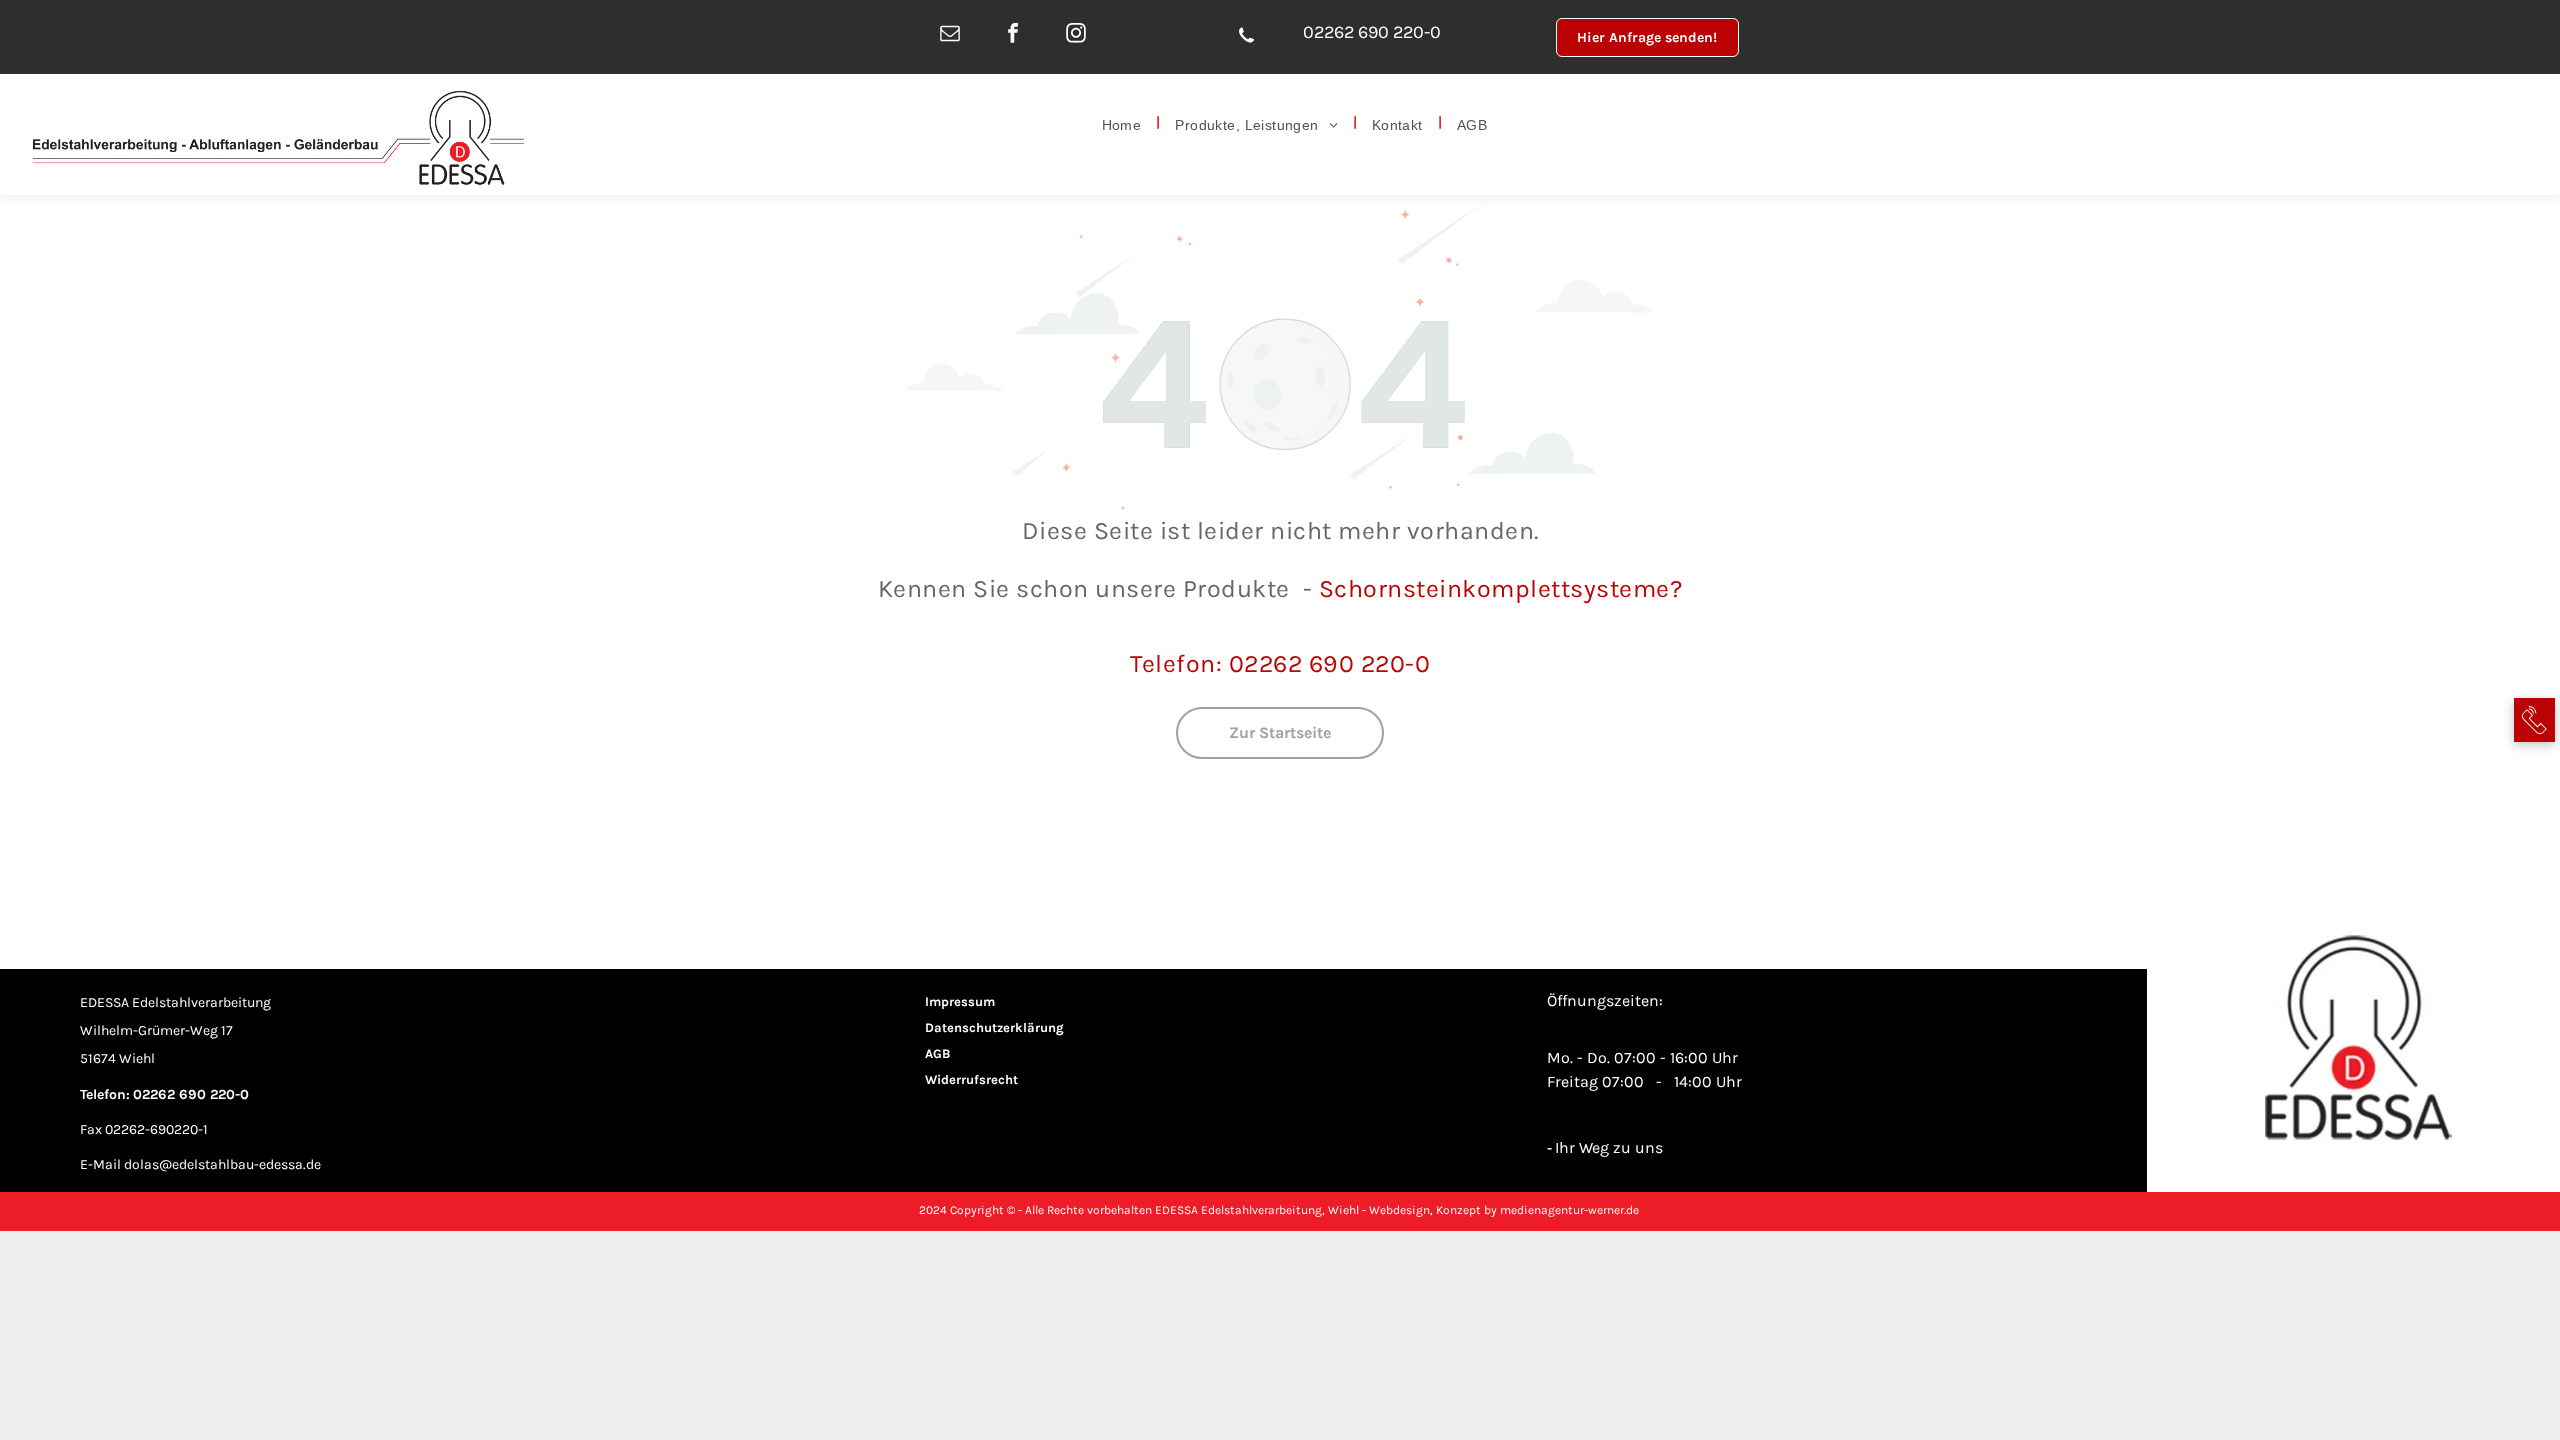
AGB (937, 1053)
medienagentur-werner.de (1569, 1210)
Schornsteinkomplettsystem (1488, 588)
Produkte (1236, 588)
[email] (950, 35)
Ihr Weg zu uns (1609, 1147)
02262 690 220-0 (1372, 32)
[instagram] (1076, 35)
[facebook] (1013, 35)
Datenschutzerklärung (994, 1027)
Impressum (960, 1001)
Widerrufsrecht (971, 1079)
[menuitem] (1124, 123)
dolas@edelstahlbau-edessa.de (222, 1164)
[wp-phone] (1246, 48)
